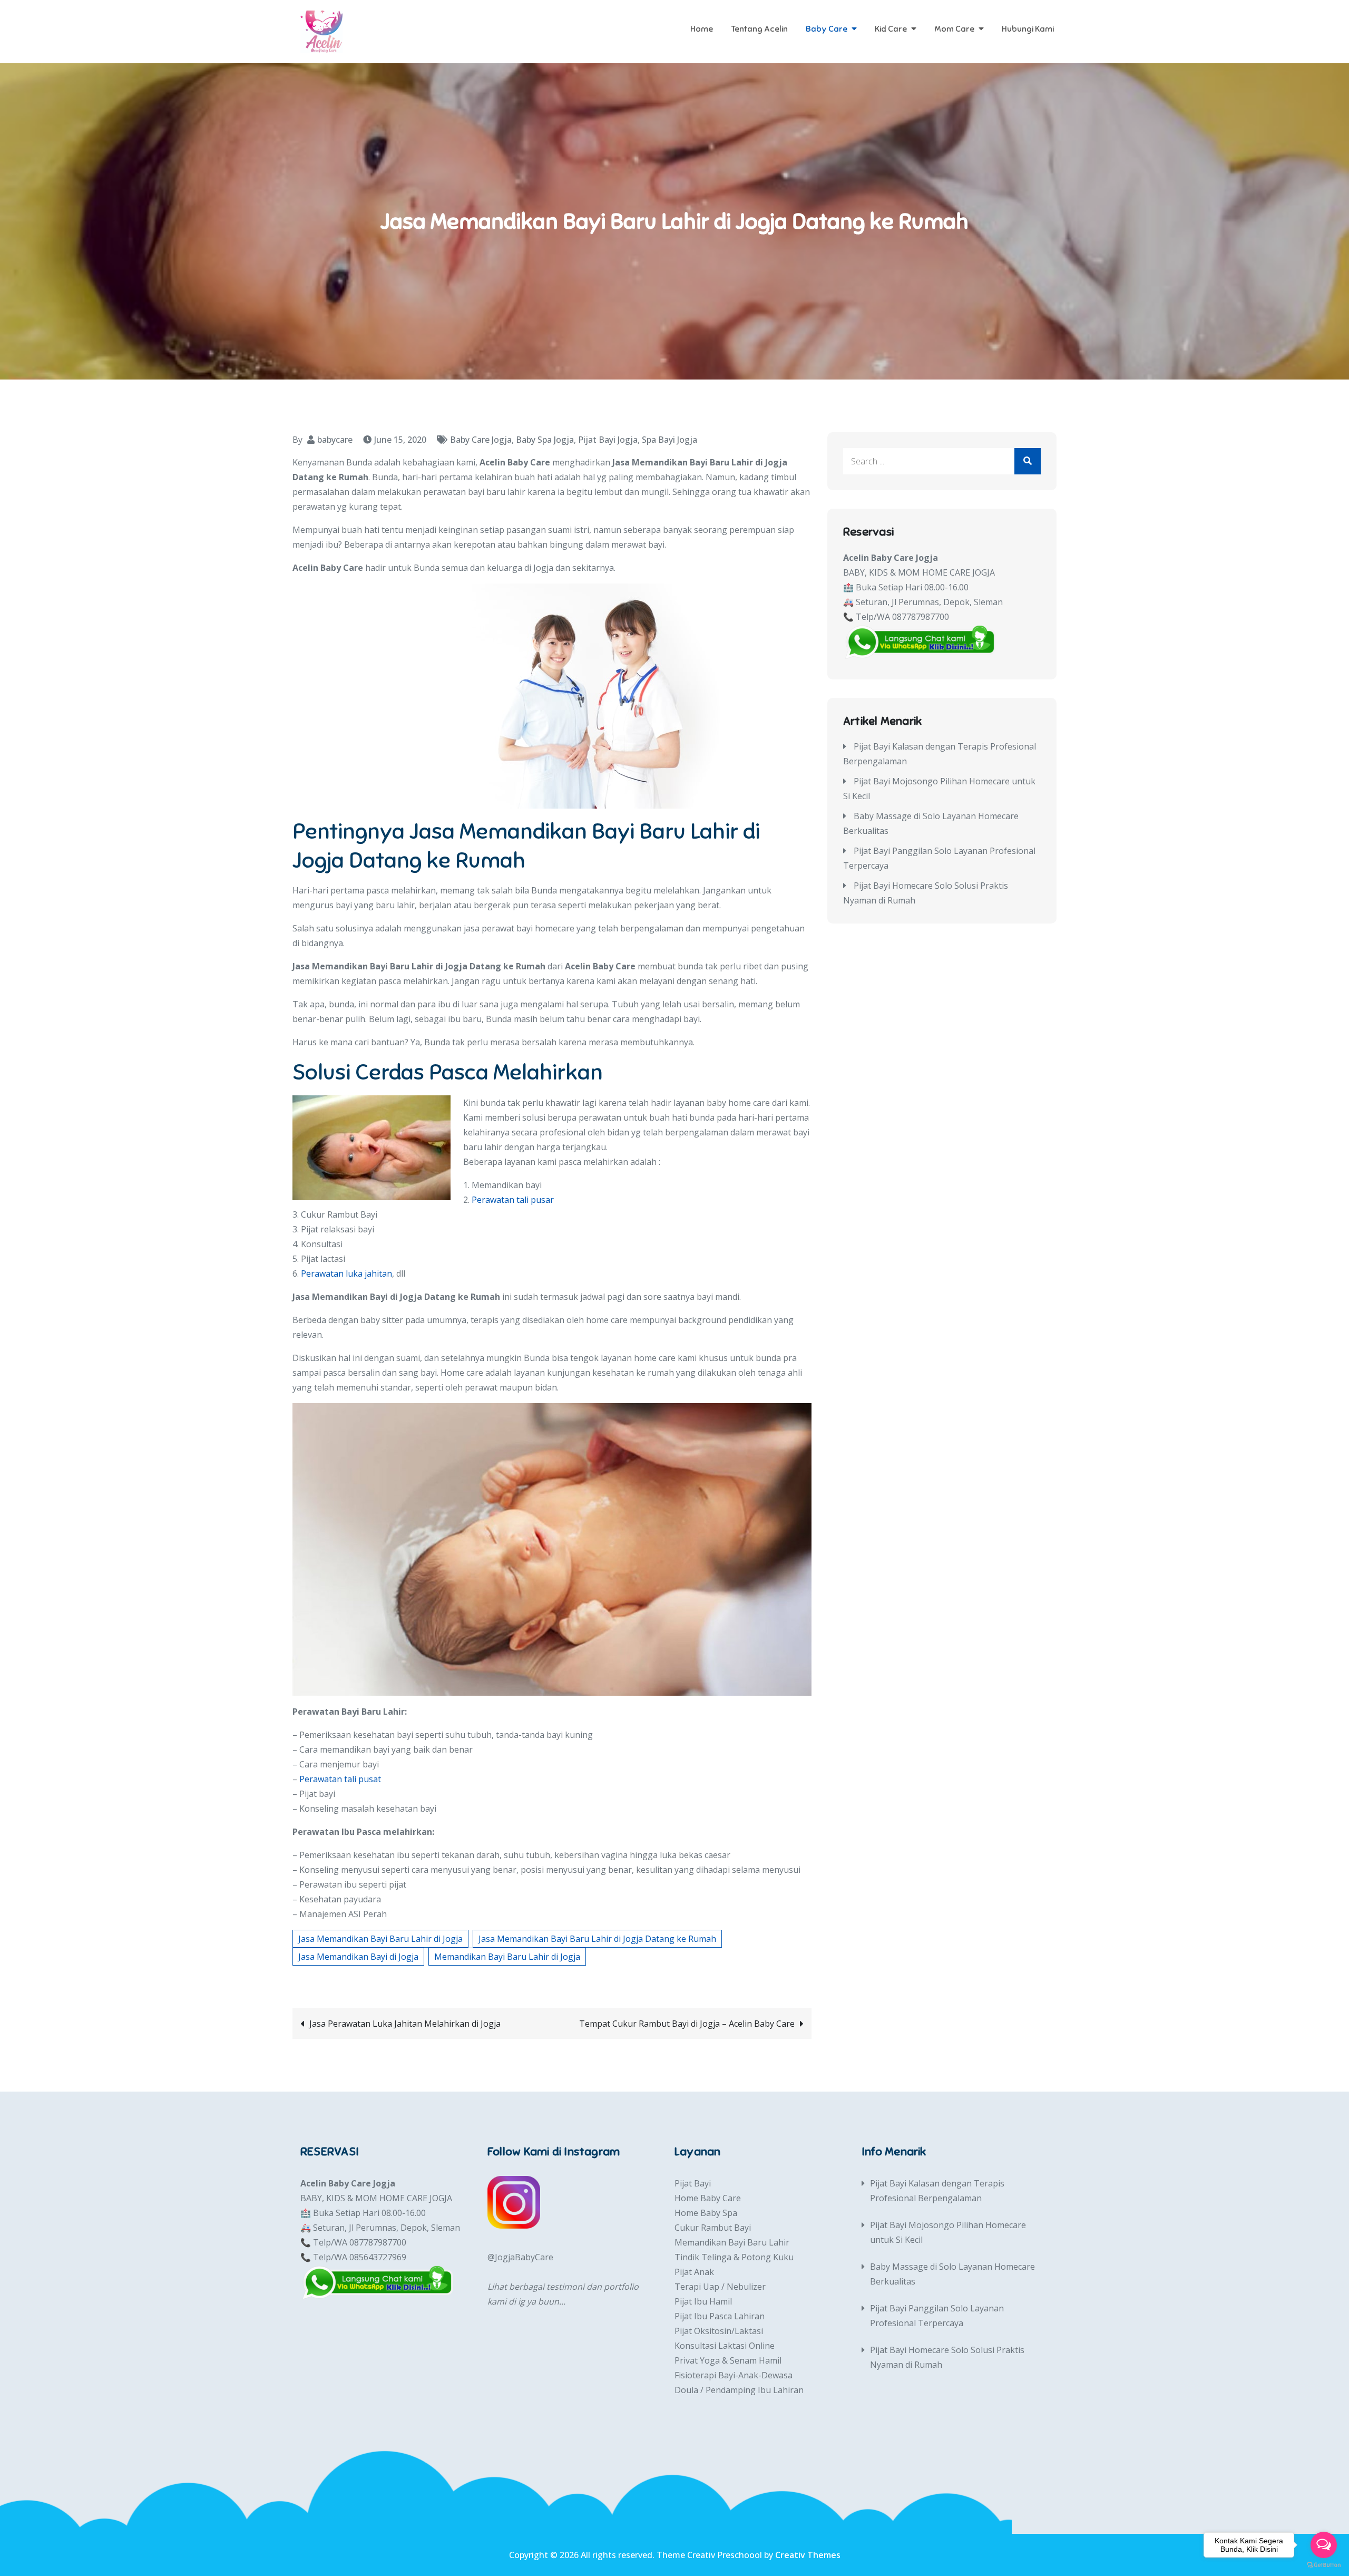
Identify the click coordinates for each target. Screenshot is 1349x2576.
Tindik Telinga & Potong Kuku (734, 2257)
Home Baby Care (708, 2198)
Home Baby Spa (706, 2213)
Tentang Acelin (759, 29)
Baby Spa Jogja (545, 440)
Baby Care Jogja (481, 440)
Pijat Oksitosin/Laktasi (719, 2331)
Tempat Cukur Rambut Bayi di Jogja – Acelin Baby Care (687, 2024)
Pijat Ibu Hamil (703, 2301)
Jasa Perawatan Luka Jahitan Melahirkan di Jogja (405, 2024)
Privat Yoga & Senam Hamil (728, 2360)
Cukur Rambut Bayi (713, 2228)
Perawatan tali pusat (340, 1779)
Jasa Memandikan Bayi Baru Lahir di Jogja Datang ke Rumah (597, 1939)
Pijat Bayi (693, 2183)
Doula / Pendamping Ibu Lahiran (739, 2390)
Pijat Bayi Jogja (608, 440)
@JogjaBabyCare (520, 2257)
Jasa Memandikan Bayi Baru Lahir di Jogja (380, 1939)
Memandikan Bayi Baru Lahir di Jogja (507, 1957)
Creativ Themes (808, 2555)
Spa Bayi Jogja (669, 440)
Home (702, 29)
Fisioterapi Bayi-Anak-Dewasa (734, 2375)
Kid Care (891, 29)
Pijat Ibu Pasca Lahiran (720, 2316)
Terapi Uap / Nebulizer (720, 2287)
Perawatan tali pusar (513, 1200)
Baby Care (827, 29)
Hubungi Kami (1028, 29)
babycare (335, 440)
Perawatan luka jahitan (346, 1274)
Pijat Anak (694, 2272)
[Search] (1028, 461)
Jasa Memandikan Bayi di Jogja (358, 1957)
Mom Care (954, 29)
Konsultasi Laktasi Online (725, 2346)
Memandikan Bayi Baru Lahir (732, 2242)
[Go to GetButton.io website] (1324, 2565)
